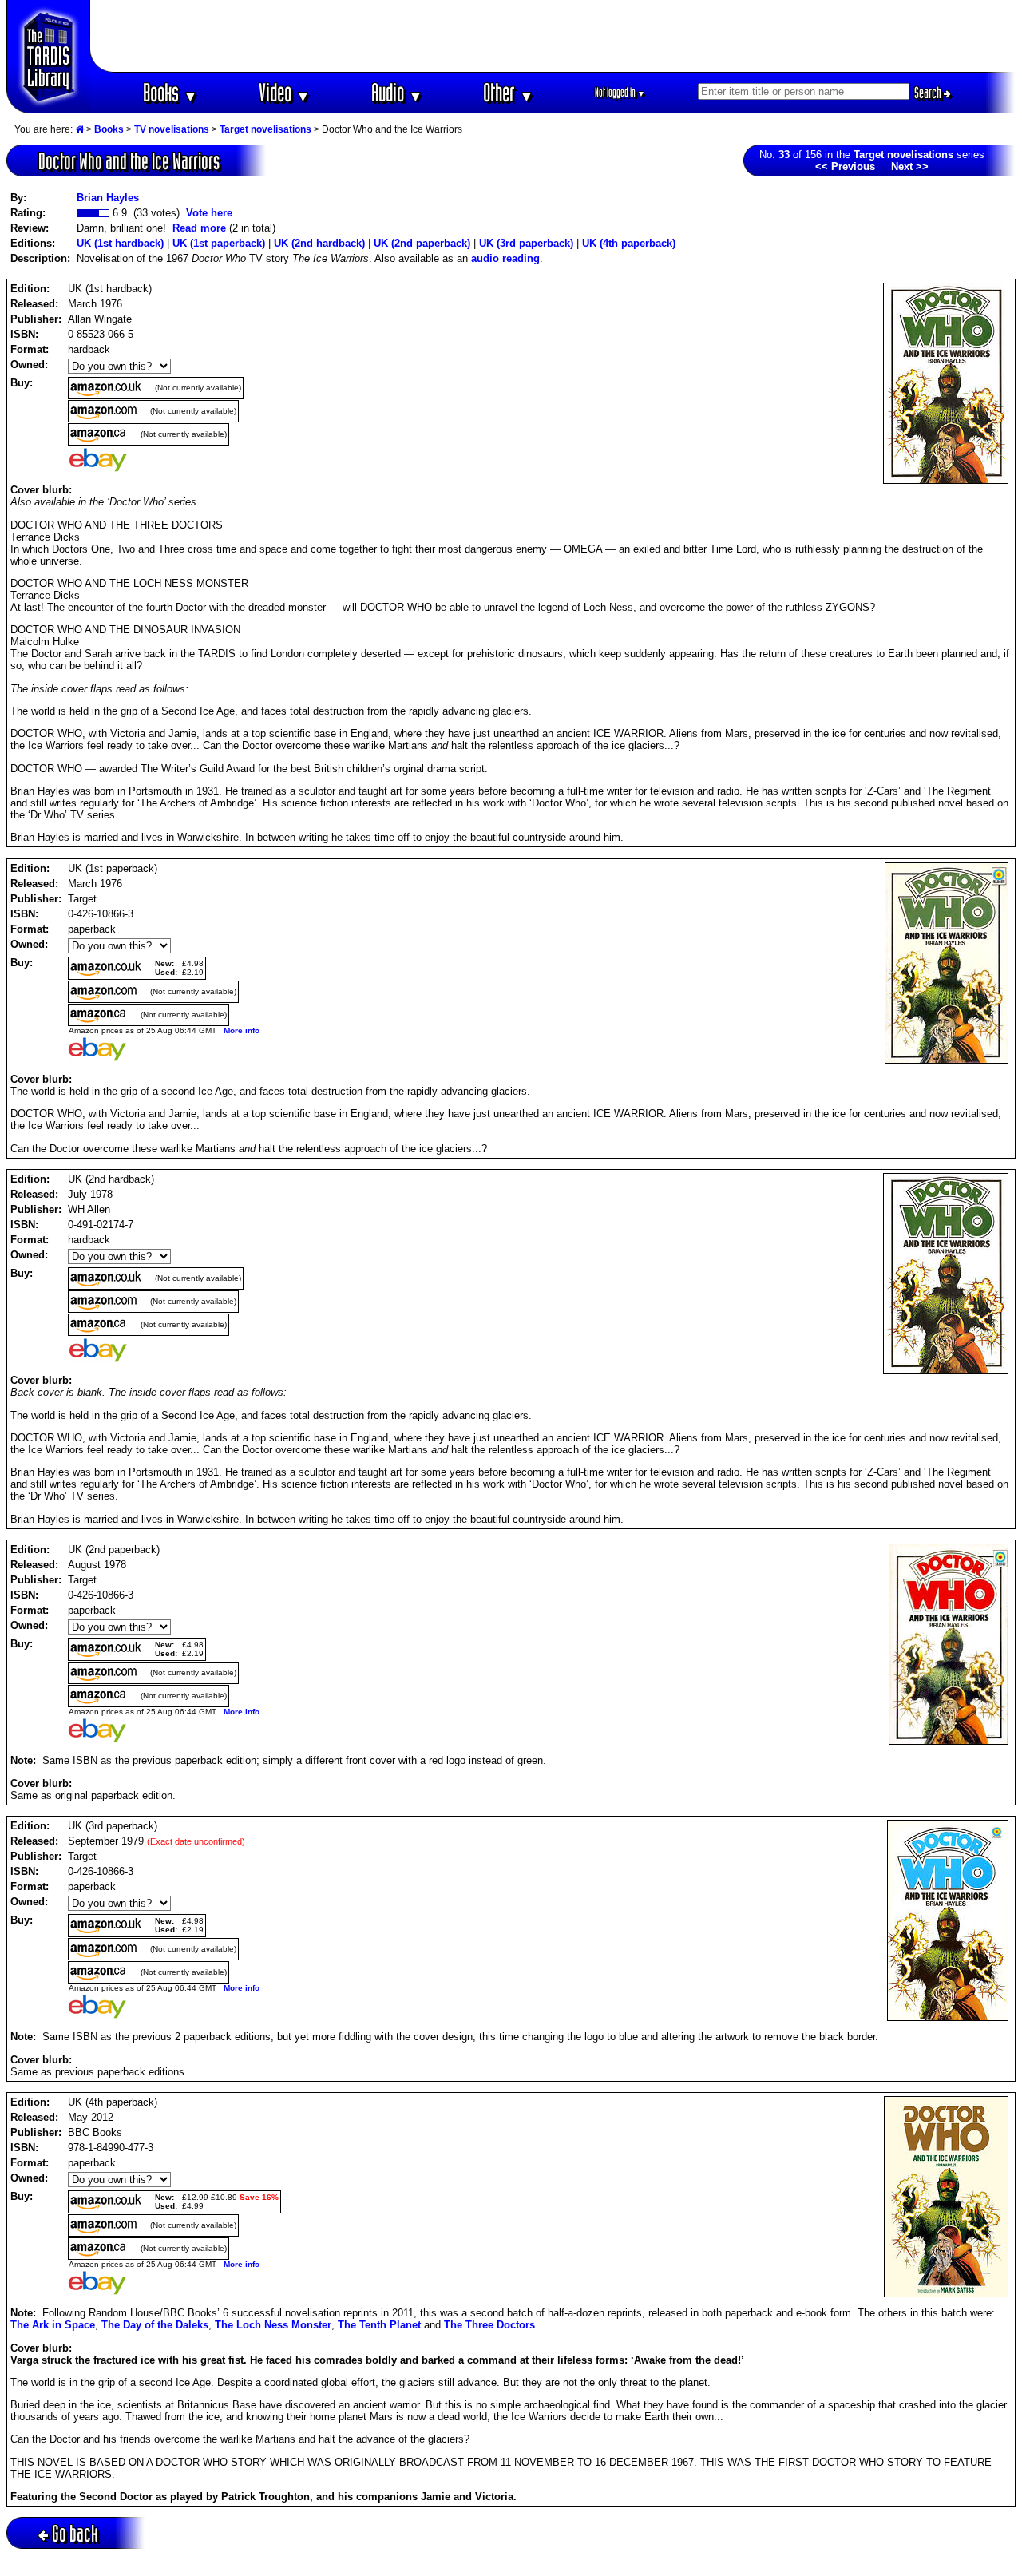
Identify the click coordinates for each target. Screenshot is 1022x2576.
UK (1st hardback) (120, 243)
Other (509, 92)
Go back (75, 2533)
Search (929, 93)
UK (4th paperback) (629, 243)
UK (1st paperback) (219, 243)
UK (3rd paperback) (526, 243)
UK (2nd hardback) (319, 243)
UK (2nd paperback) (422, 243)
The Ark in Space (53, 2325)
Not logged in (620, 92)
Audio (397, 92)
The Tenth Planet (379, 2325)
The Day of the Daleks (155, 2325)
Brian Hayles (108, 198)
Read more (199, 228)
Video (285, 92)
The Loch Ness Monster (273, 2325)
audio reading (505, 258)
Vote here (209, 213)
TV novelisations (172, 129)
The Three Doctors (489, 2325)
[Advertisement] (553, 36)
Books (170, 92)
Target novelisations (265, 129)
